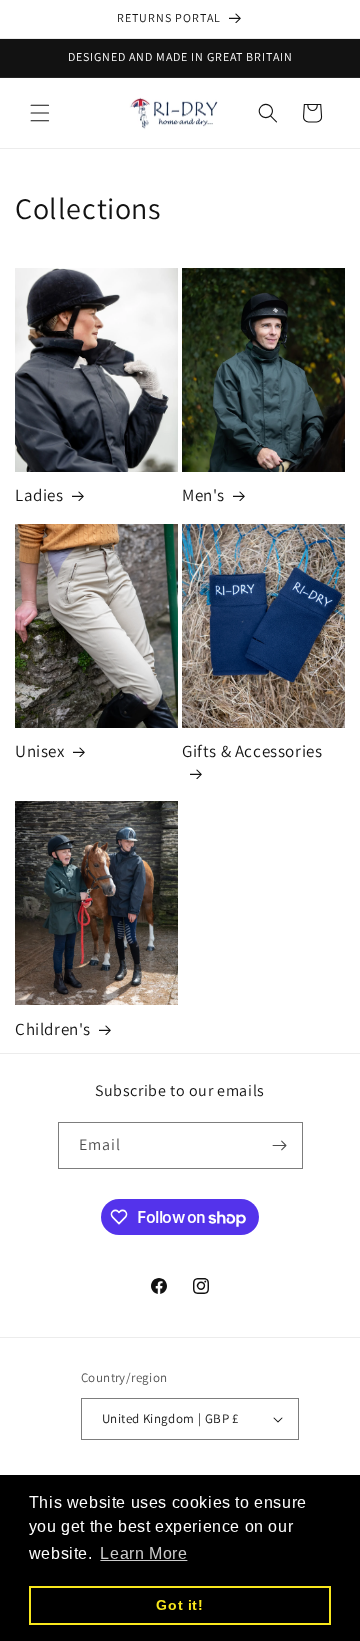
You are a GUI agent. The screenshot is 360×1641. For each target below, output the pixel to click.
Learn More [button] (143, 1553)
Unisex (40, 751)
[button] (40, 113)
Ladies (39, 495)
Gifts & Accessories (252, 751)
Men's (203, 495)
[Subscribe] (280, 1145)
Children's (53, 1029)
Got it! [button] (179, 1605)
